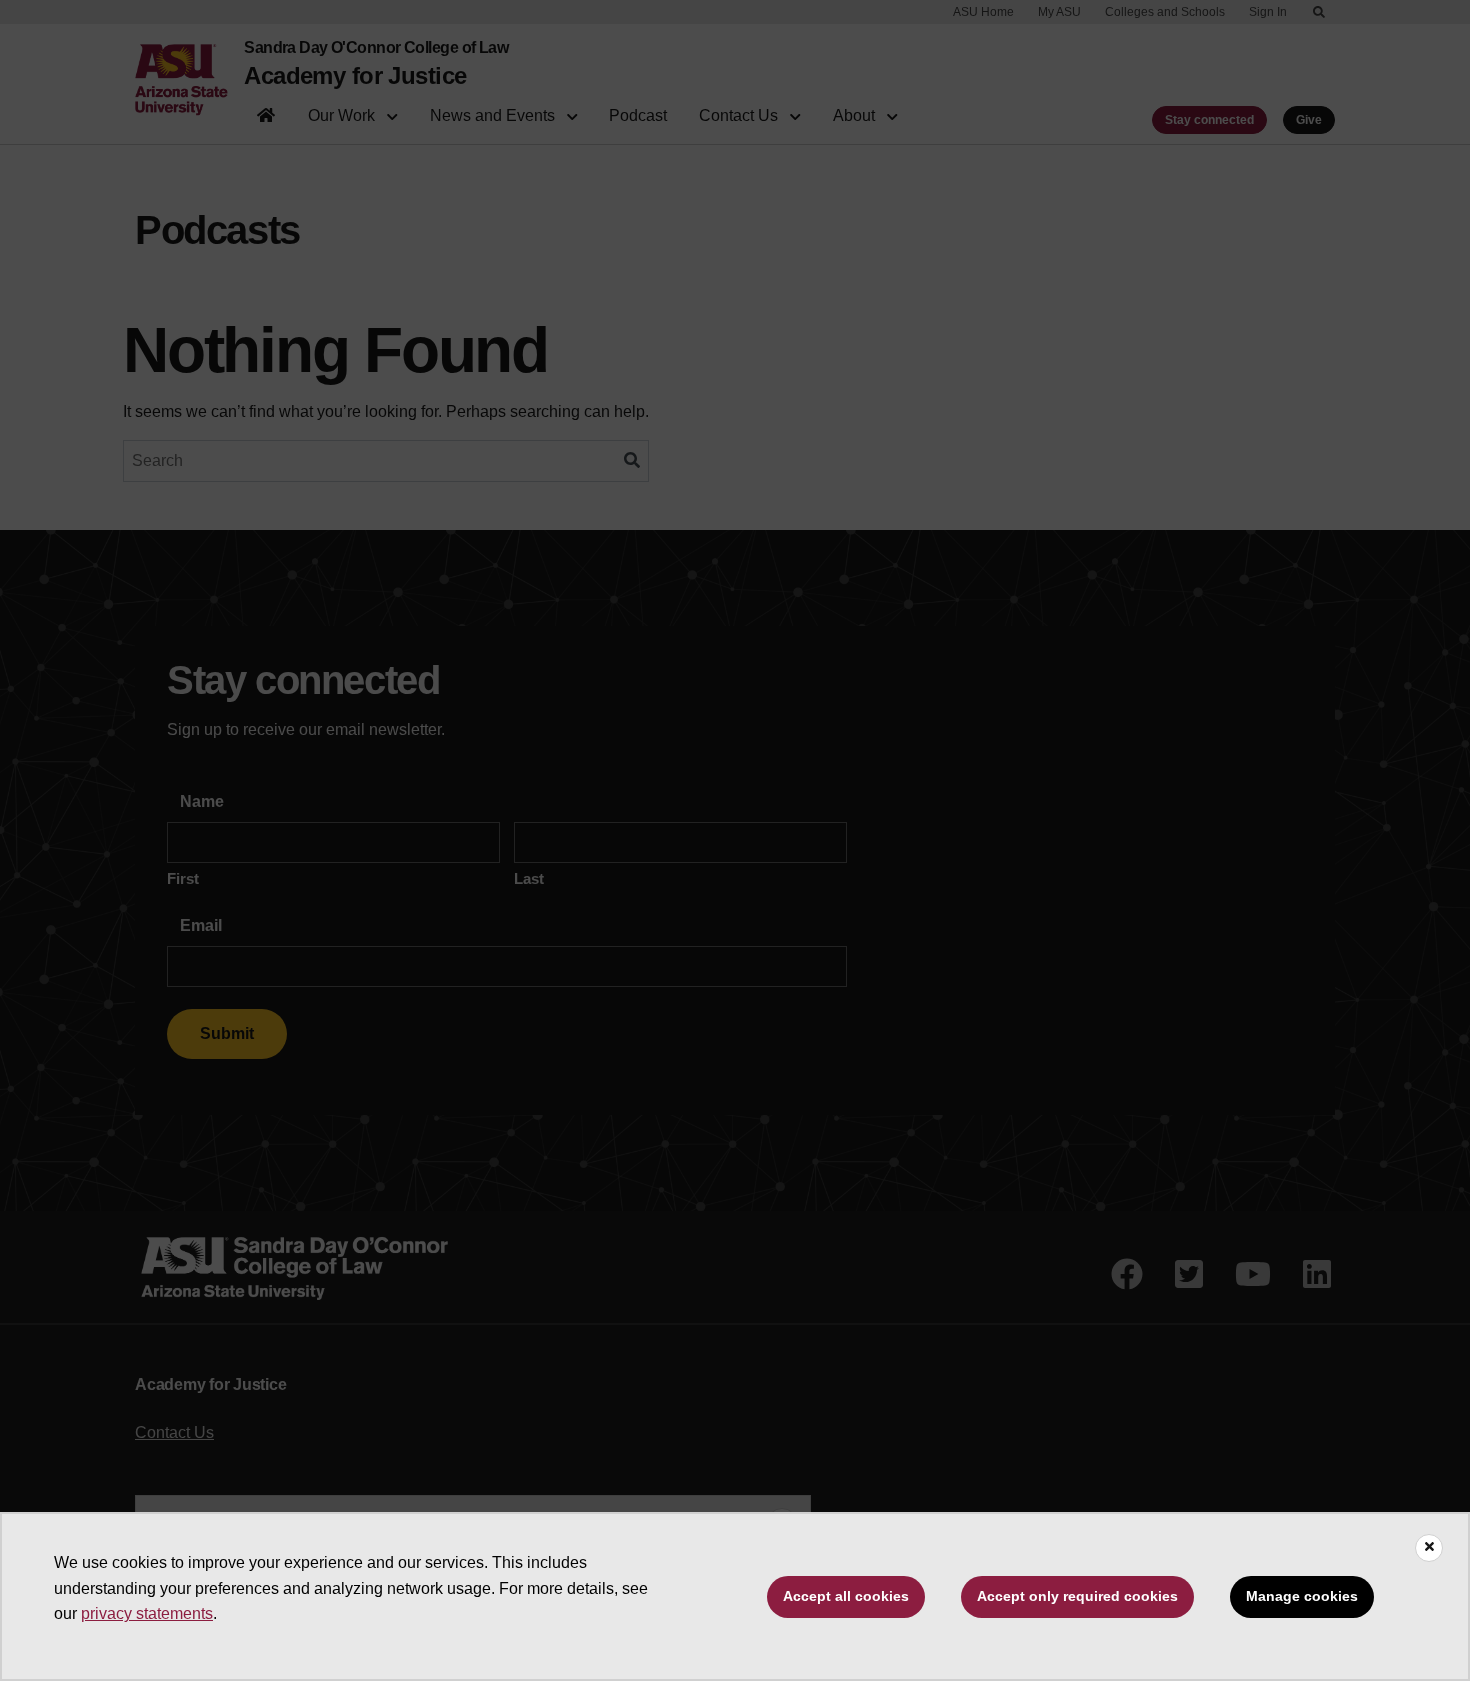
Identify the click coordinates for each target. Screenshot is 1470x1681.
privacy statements (147, 1613)
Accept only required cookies (1077, 1596)
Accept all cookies (846, 1596)
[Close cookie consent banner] (1429, 1548)
